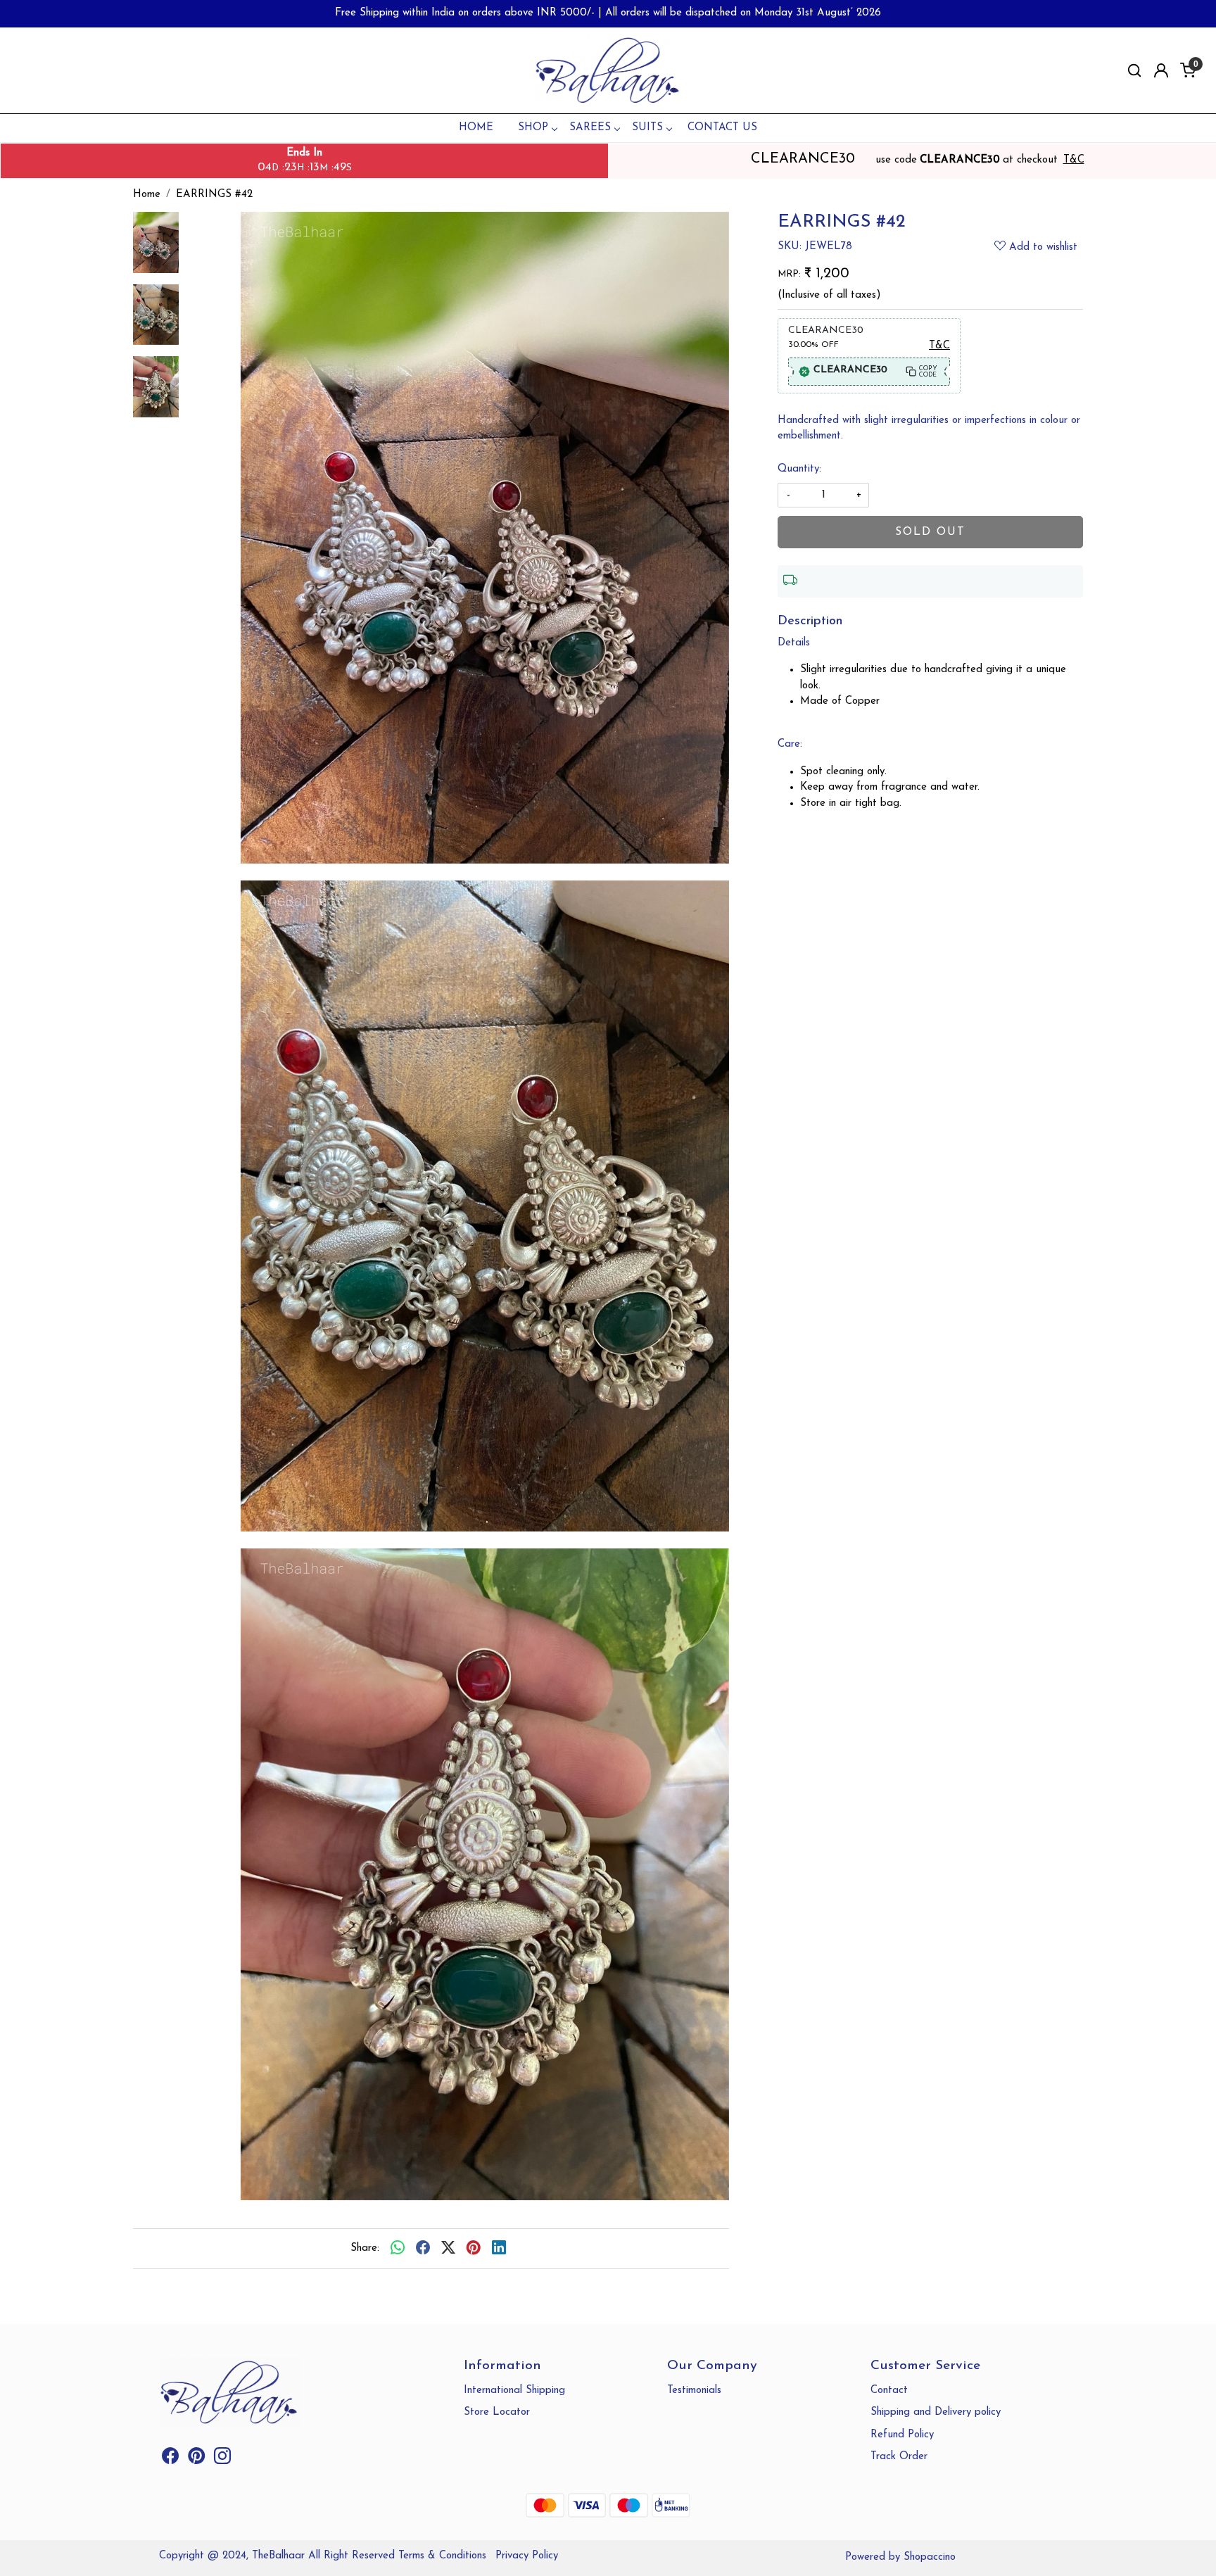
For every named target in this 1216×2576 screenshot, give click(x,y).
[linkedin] (499, 2249)
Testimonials (694, 2391)
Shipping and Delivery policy (936, 2412)
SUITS (647, 128)
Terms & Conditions (442, 2556)
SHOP (533, 128)
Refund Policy (902, 2435)
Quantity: (799, 469)
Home (476, 128)
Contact (889, 2391)
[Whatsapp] (398, 2249)
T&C (1074, 160)
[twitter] (448, 2249)
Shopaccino (930, 2557)
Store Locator (497, 2412)
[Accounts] (1161, 70)
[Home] (608, 71)
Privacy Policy (527, 2556)
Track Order (899, 2457)
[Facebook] (170, 2460)
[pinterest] (474, 2249)
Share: (365, 2248)
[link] (1134, 71)
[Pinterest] (196, 2460)
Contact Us (722, 128)
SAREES (590, 128)
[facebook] (423, 2249)
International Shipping (514, 2391)
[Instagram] (222, 2460)
